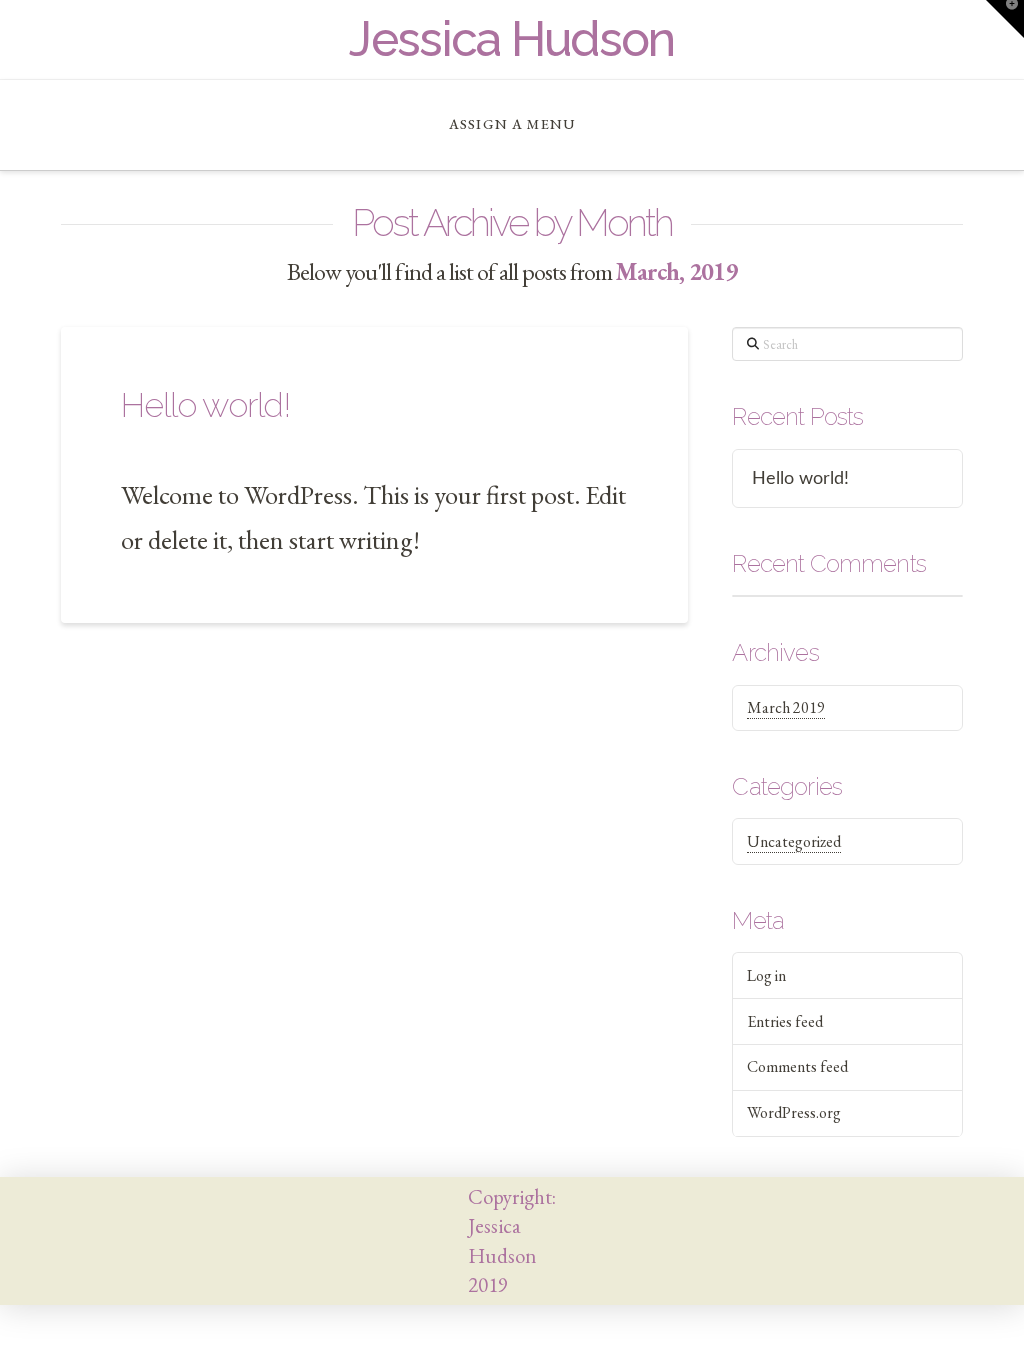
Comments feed (797, 1066)
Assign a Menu (512, 124)
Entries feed (785, 1021)
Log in (766, 975)
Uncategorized (794, 841)
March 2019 (786, 707)
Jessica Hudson (511, 39)
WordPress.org (794, 1112)
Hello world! (205, 405)
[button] (1005, 19)
